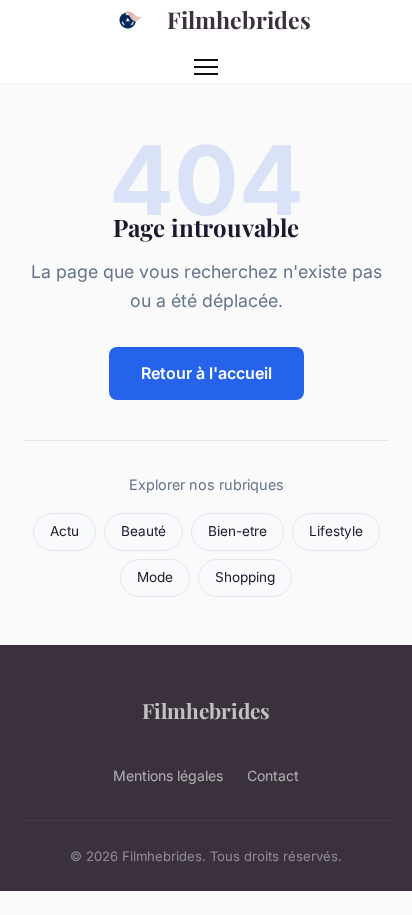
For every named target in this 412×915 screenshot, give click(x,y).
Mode (155, 577)
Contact (273, 775)
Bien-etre (237, 531)
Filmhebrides (239, 19)
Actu (64, 531)
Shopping (245, 577)
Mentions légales (168, 775)
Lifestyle (336, 531)
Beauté (143, 531)
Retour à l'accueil (206, 373)
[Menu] (206, 67)
